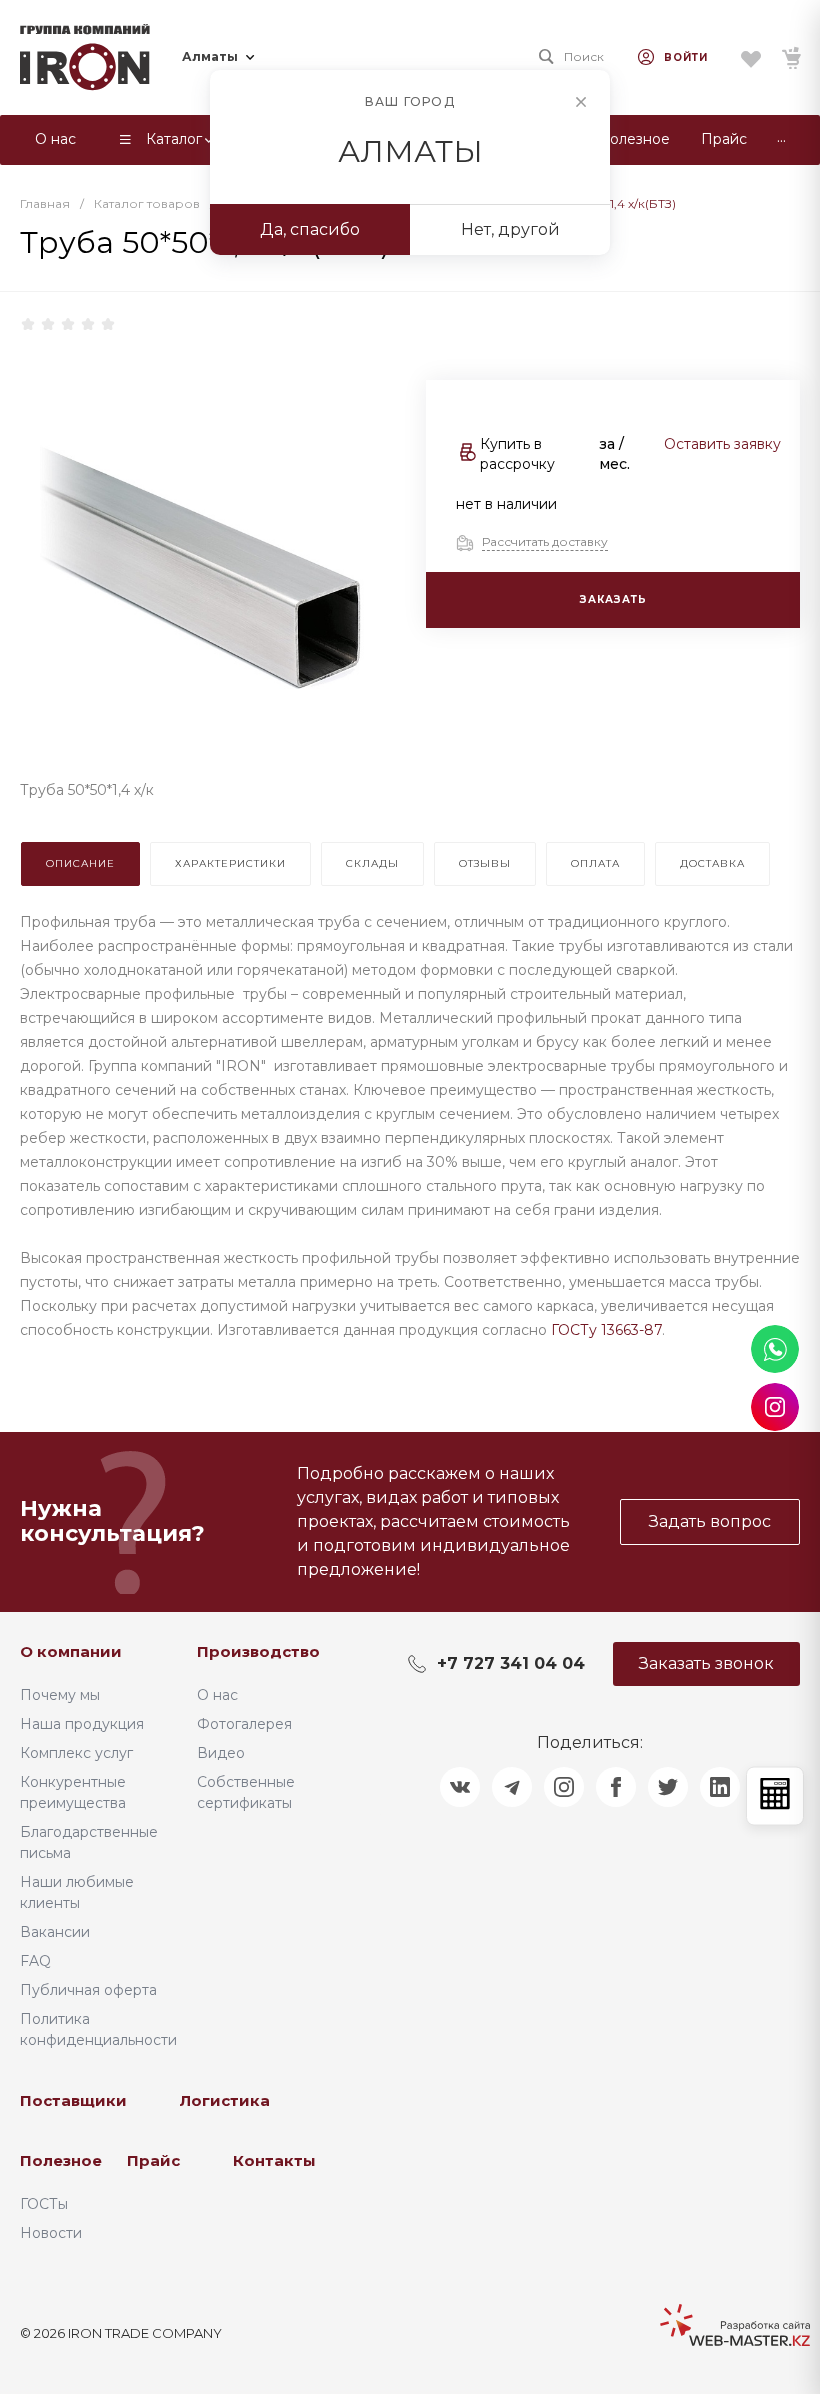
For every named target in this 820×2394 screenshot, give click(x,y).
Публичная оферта (88, 1990)
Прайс (153, 2160)
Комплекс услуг (76, 1753)
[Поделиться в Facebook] (616, 1787)
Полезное (61, 2160)
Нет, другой (510, 229)
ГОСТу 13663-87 (606, 1330)
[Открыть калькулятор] (775, 1795)
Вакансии (55, 1932)
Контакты (274, 2160)
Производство (258, 1651)
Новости (51, 2233)
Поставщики (73, 2100)
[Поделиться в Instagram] (564, 1787)
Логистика (225, 2100)
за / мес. (614, 454)
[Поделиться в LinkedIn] (720, 1787)
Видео (221, 1753)
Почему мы (60, 1695)
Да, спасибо (310, 229)
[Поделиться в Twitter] (668, 1787)
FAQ (35, 1961)
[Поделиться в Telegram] (512, 1787)
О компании (71, 1651)
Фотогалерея (244, 1724)
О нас (217, 1695)
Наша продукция (82, 1724)
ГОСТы (44, 2204)
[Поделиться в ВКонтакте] (460, 1787)
